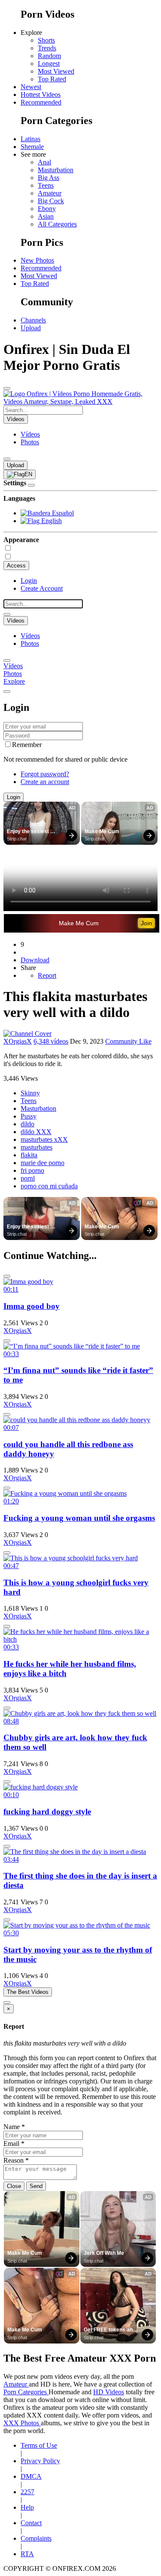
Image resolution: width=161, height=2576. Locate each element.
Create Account (42, 588)
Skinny (30, 1093)
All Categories (57, 224)
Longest (49, 64)
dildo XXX (36, 1132)
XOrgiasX (18, 1041)
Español (62, 513)
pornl (28, 1178)
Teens (46, 185)
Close (14, 2186)
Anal (44, 162)
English (51, 521)
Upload (31, 328)
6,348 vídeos (51, 1041)
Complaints (36, 2538)
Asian (46, 216)
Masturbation (56, 170)
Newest (31, 87)
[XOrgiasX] (27, 1034)
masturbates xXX (44, 1139)
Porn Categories (26, 2392)
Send (36, 2186)
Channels (33, 320)
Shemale (32, 147)
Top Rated (52, 79)
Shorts (46, 40)
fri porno (32, 1170)
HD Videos (109, 2392)
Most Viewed (56, 71)
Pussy (29, 1116)
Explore (14, 681)
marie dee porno (43, 1163)
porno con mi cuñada (49, 1186)
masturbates (36, 1147)
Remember (27, 745)
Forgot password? (45, 774)
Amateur (50, 193)
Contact (31, 2523)
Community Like (128, 1041)
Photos (30, 442)
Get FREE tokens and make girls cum (110, 2330)
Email (14, 2144)
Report (47, 975)
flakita (29, 1155)
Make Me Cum (102, 831)
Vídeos (30, 434)
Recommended (41, 102)
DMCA (31, 2476)
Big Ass (49, 178)
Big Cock (51, 201)
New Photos (37, 260)
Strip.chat (17, 839)
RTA (27, 2554)
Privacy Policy (40, 2461)
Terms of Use (39, 2445)
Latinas (30, 139)
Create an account (45, 782)
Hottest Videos (41, 95)
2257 (27, 2492)
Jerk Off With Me (104, 2253)
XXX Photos (22, 2423)
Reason (16, 2160)
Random (49, 56)
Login (29, 581)
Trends (47, 48)
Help (27, 2507)
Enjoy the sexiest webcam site (29, 832)
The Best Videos (28, 1992)
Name (14, 2127)
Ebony (47, 209)
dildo (27, 1124)
